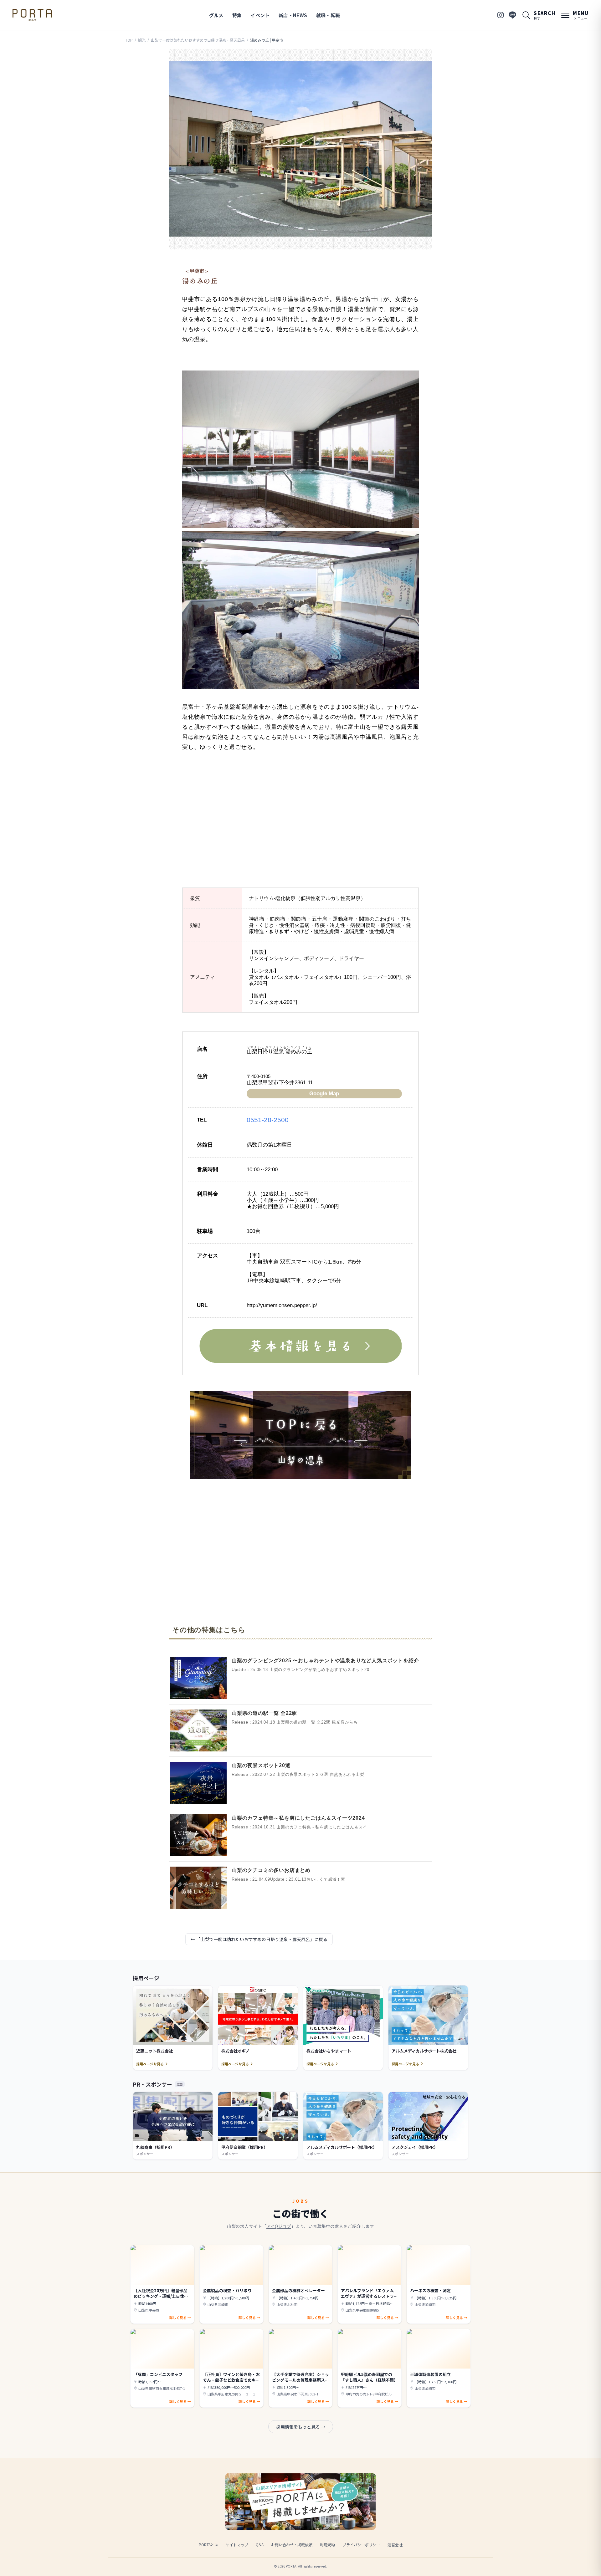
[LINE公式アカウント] (512, 15)
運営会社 (395, 2545)
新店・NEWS (293, 15)
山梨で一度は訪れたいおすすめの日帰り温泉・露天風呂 (198, 40)
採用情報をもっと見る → (301, 2427)
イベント (260, 15)
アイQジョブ (279, 2226)
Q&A (260, 2545)
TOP (129, 40)
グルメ (216, 15)
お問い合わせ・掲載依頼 (292, 2545)
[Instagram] (501, 15)
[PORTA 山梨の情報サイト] (32, 15)
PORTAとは (208, 2545)
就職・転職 (328, 15)
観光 (142, 40)
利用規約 (327, 2545)
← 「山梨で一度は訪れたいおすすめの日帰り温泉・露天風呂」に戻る (259, 1939)
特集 (237, 15)
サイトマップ (237, 2545)
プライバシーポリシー (361, 2545)
